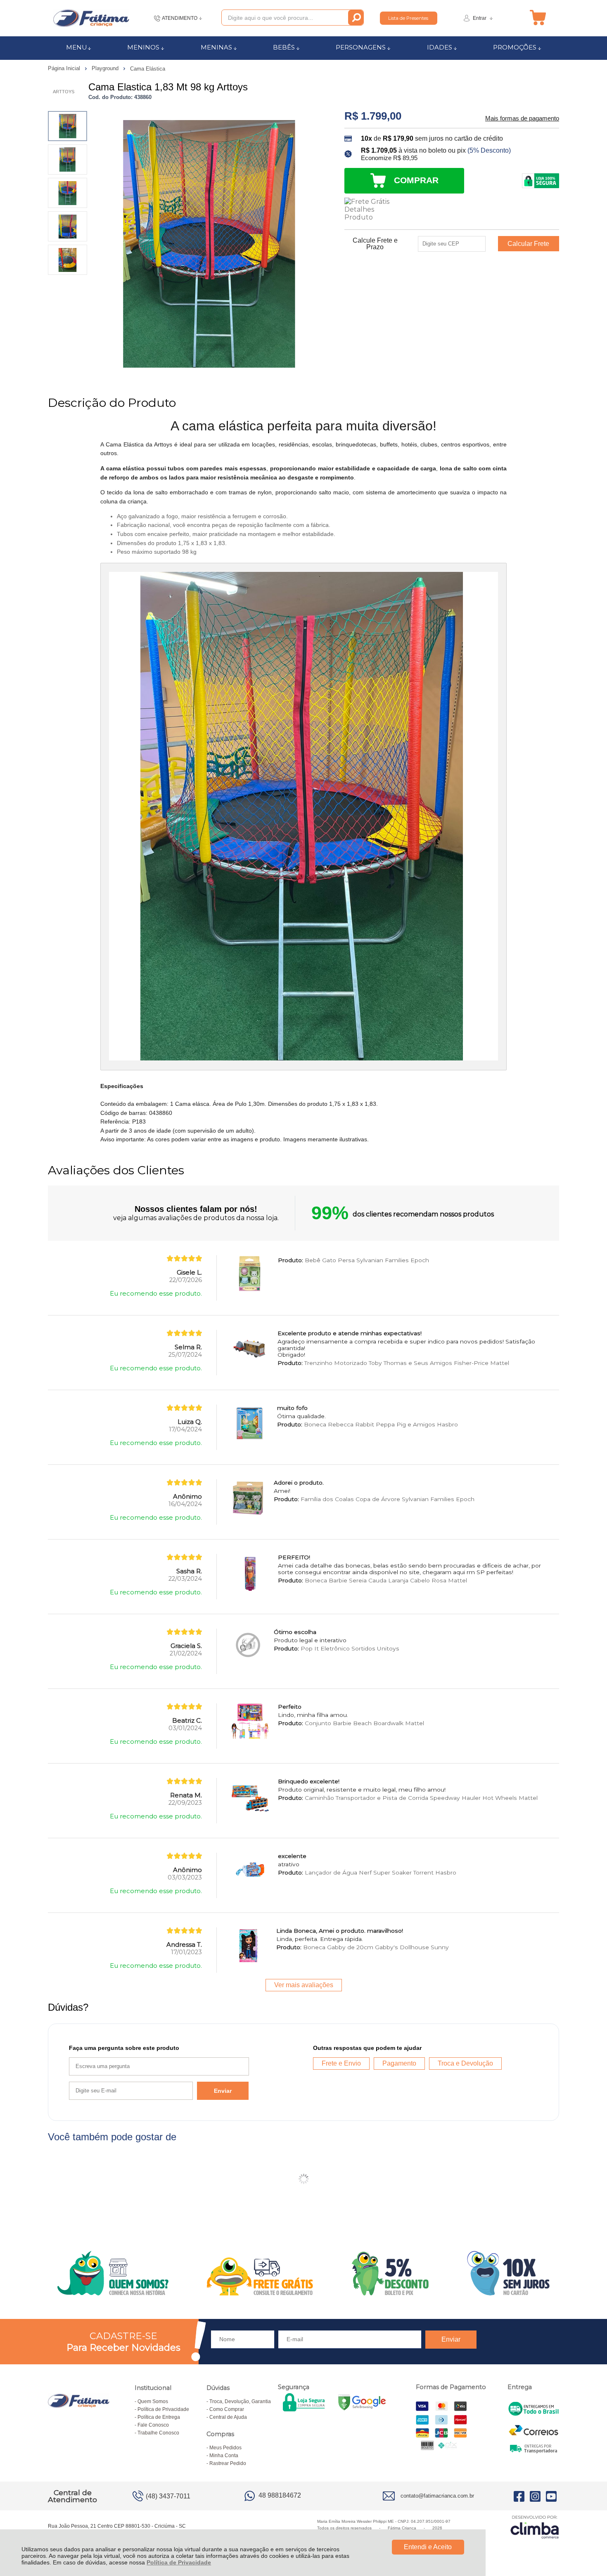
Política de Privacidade (179, 2562)
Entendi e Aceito (428, 2547)
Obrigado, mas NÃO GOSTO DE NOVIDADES (396, 1233)
